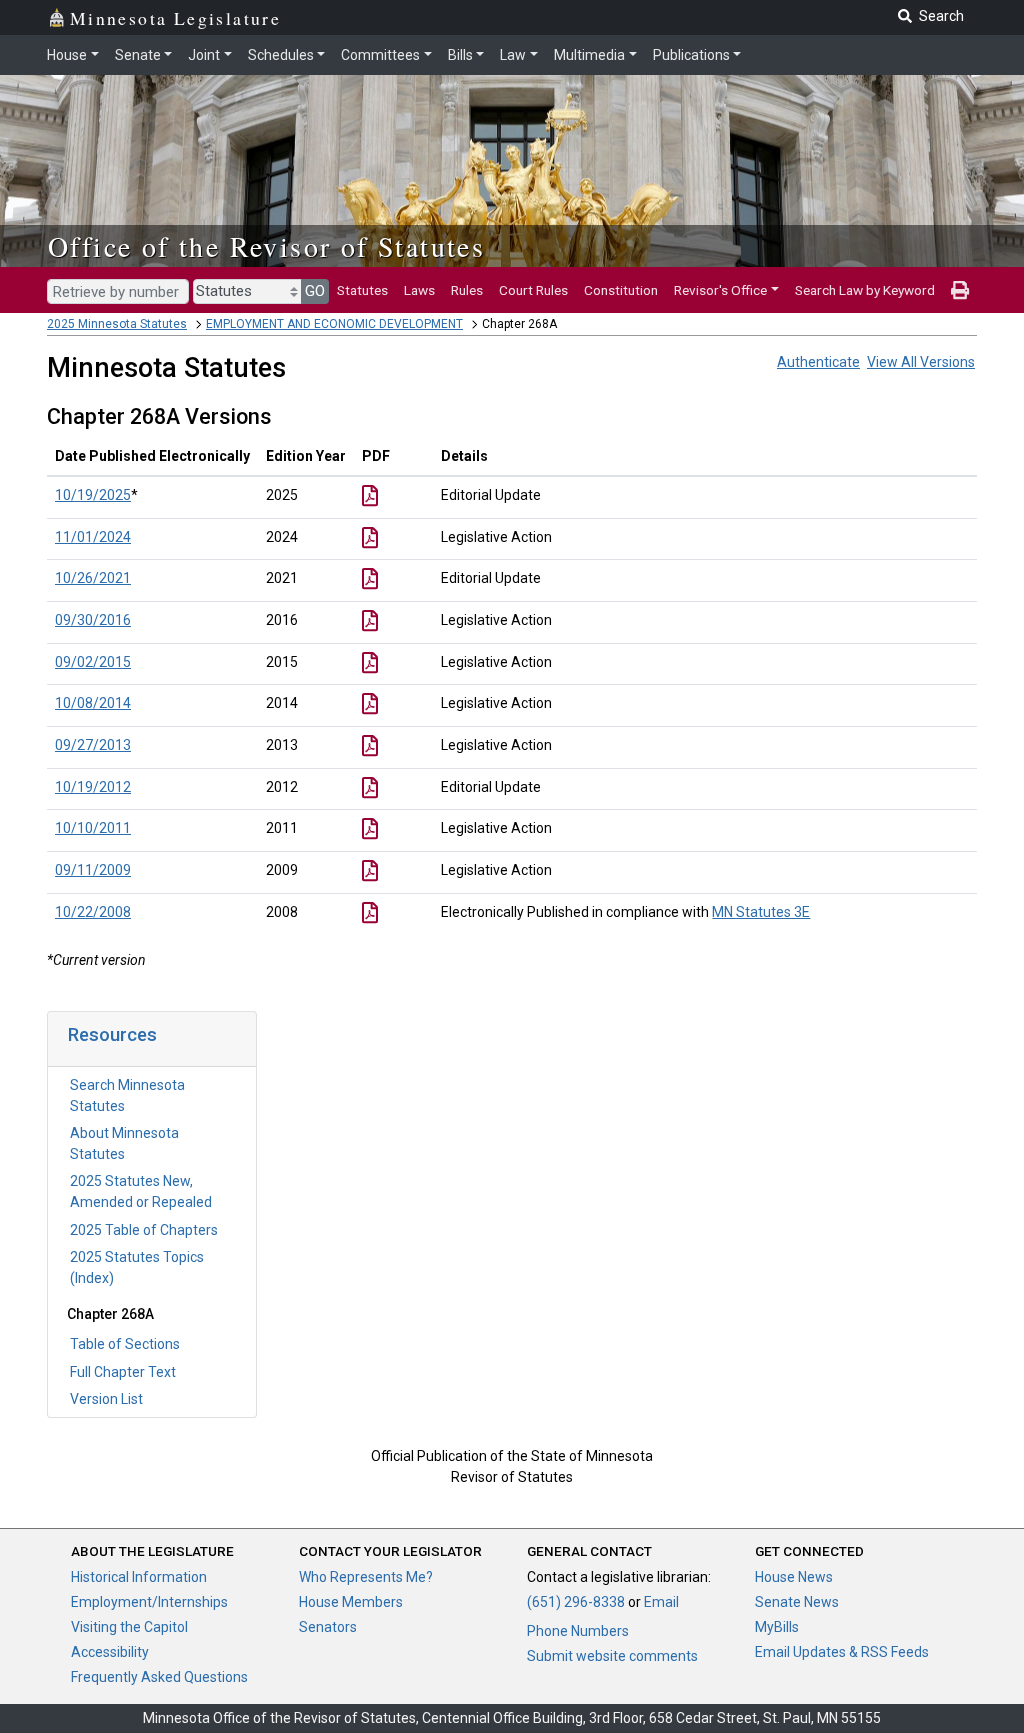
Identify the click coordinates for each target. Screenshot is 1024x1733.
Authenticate (818, 362)
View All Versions (921, 362)
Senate (138, 55)
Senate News (797, 1602)
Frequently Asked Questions (159, 1677)
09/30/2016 (93, 620)
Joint (204, 55)
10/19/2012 (93, 787)
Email (661, 1602)
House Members (351, 1602)
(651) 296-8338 (576, 1602)
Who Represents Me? (366, 1577)
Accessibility (110, 1652)
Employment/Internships (149, 1602)
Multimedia (589, 55)
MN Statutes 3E (761, 912)
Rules (467, 290)
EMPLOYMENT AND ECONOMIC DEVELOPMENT (334, 324)
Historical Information (139, 1577)
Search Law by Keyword (865, 290)
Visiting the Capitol (129, 1627)
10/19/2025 (93, 495)
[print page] (960, 290)
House (67, 55)
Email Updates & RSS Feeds (842, 1652)
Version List (106, 1399)
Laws (419, 290)
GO (315, 291)
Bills (460, 55)
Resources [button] (112, 1034)
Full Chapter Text (123, 1372)
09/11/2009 (93, 870)
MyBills (777, 1627)
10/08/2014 (93, 703)
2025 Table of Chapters (144, 1230)
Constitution (621, 290)
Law (513, 55)
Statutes (362, 290)
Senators (328, 1627)
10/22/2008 (93, 912)
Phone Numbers (578, 1631)
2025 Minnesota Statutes (117, 324)
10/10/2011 (93, 828)
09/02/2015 (93, 662)
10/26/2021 (93, 578)
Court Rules (533, 290)
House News (794, 1577)
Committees (380, 55)
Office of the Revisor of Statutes (266, 246)
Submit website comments (612, 1656)
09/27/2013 (93, 745)
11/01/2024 (93, 537)
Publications (691, 55)
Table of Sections (125, 1344)
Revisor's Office (720, 290)
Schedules (281, 55)
